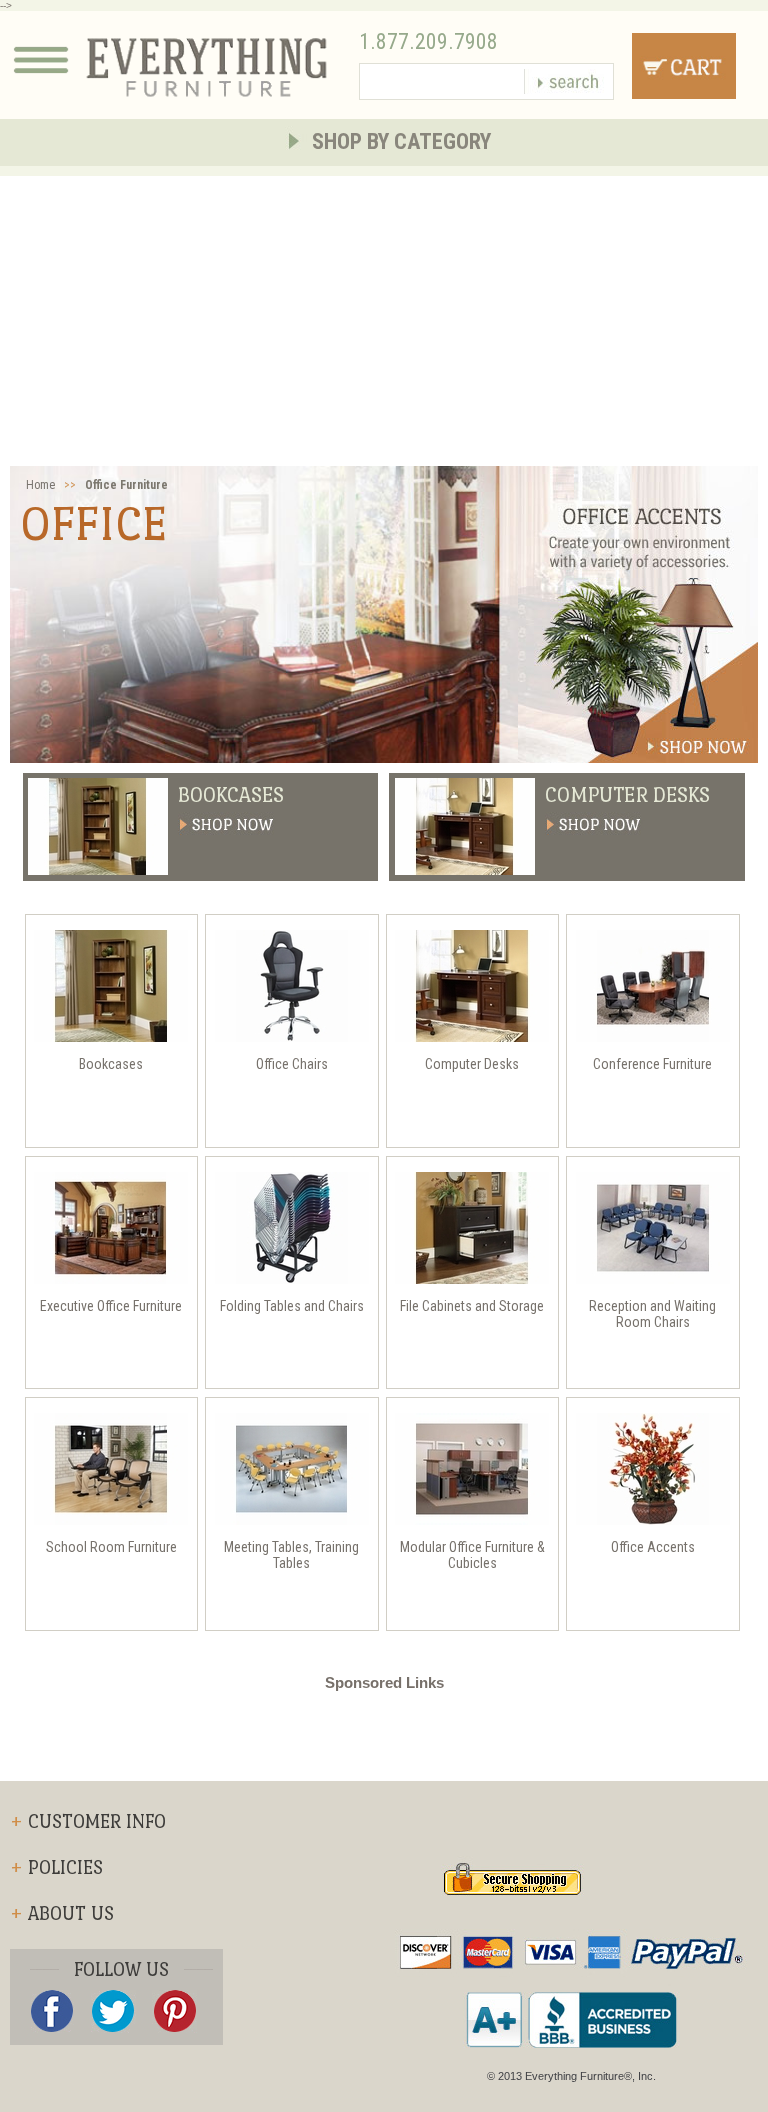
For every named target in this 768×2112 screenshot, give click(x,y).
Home (40, 485)
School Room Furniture (111, 1547)
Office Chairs (292, 1064)
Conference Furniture (652, 1064)
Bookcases (231, 795)
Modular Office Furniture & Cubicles (472, 1555)
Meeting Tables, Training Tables (291, 1555)
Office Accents (653, 1547)
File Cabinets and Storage (472, 1306)
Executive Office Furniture (111, 1306)
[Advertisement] (384, 316)
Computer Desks (627, 795)
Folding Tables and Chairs (292, 1306)
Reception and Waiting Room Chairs (652, 1314)
